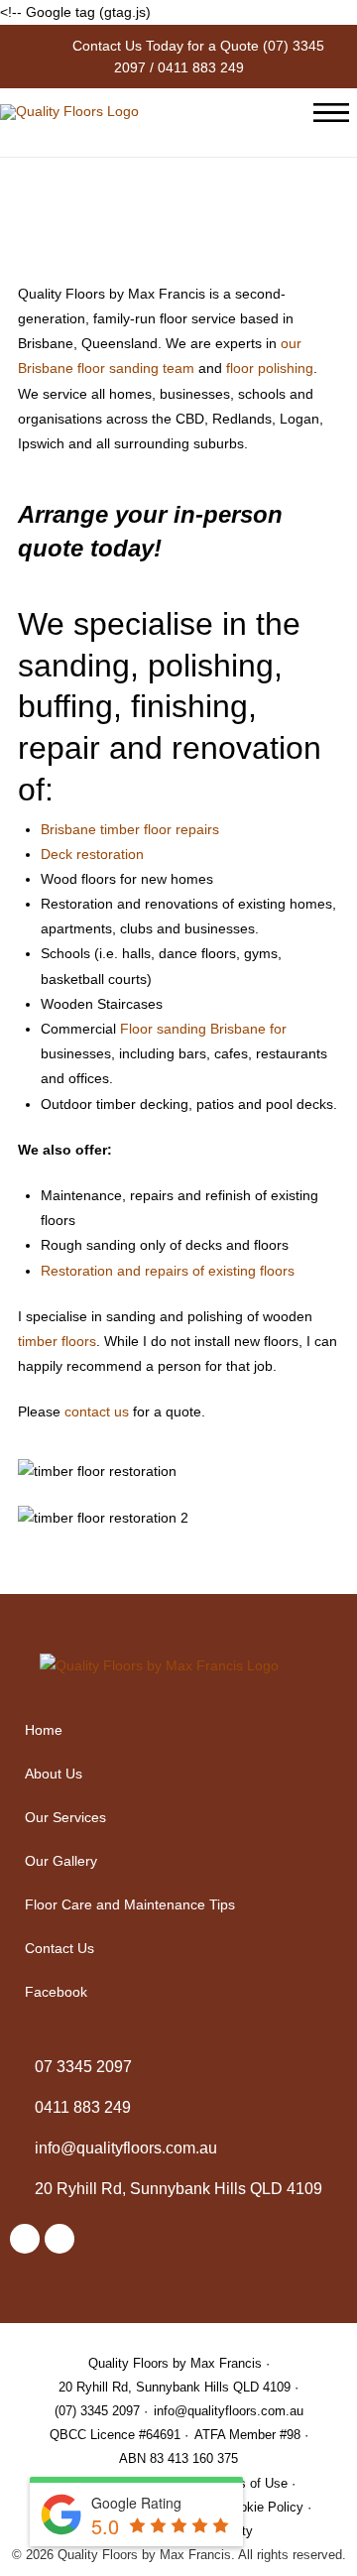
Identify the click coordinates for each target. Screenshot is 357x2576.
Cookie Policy (264, 2507)
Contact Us (59, 1948)
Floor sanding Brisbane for (203, 1029)
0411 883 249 (201, 67)
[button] (178, 1817)
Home (44, 1730)
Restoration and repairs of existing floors (168, 1271)
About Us (54, 1774)
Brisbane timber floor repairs (130, 829)
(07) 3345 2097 (97, 2411)
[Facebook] (25, 2239)
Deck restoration (92, 854)
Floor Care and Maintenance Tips (130, 1904)
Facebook (56, 1992)
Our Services (65, 1817)
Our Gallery (61, 1861)
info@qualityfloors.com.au (229, 2411)
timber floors (57, 1341)
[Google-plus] (59, 2239)
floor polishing (270, 368)
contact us (97, 1411)
